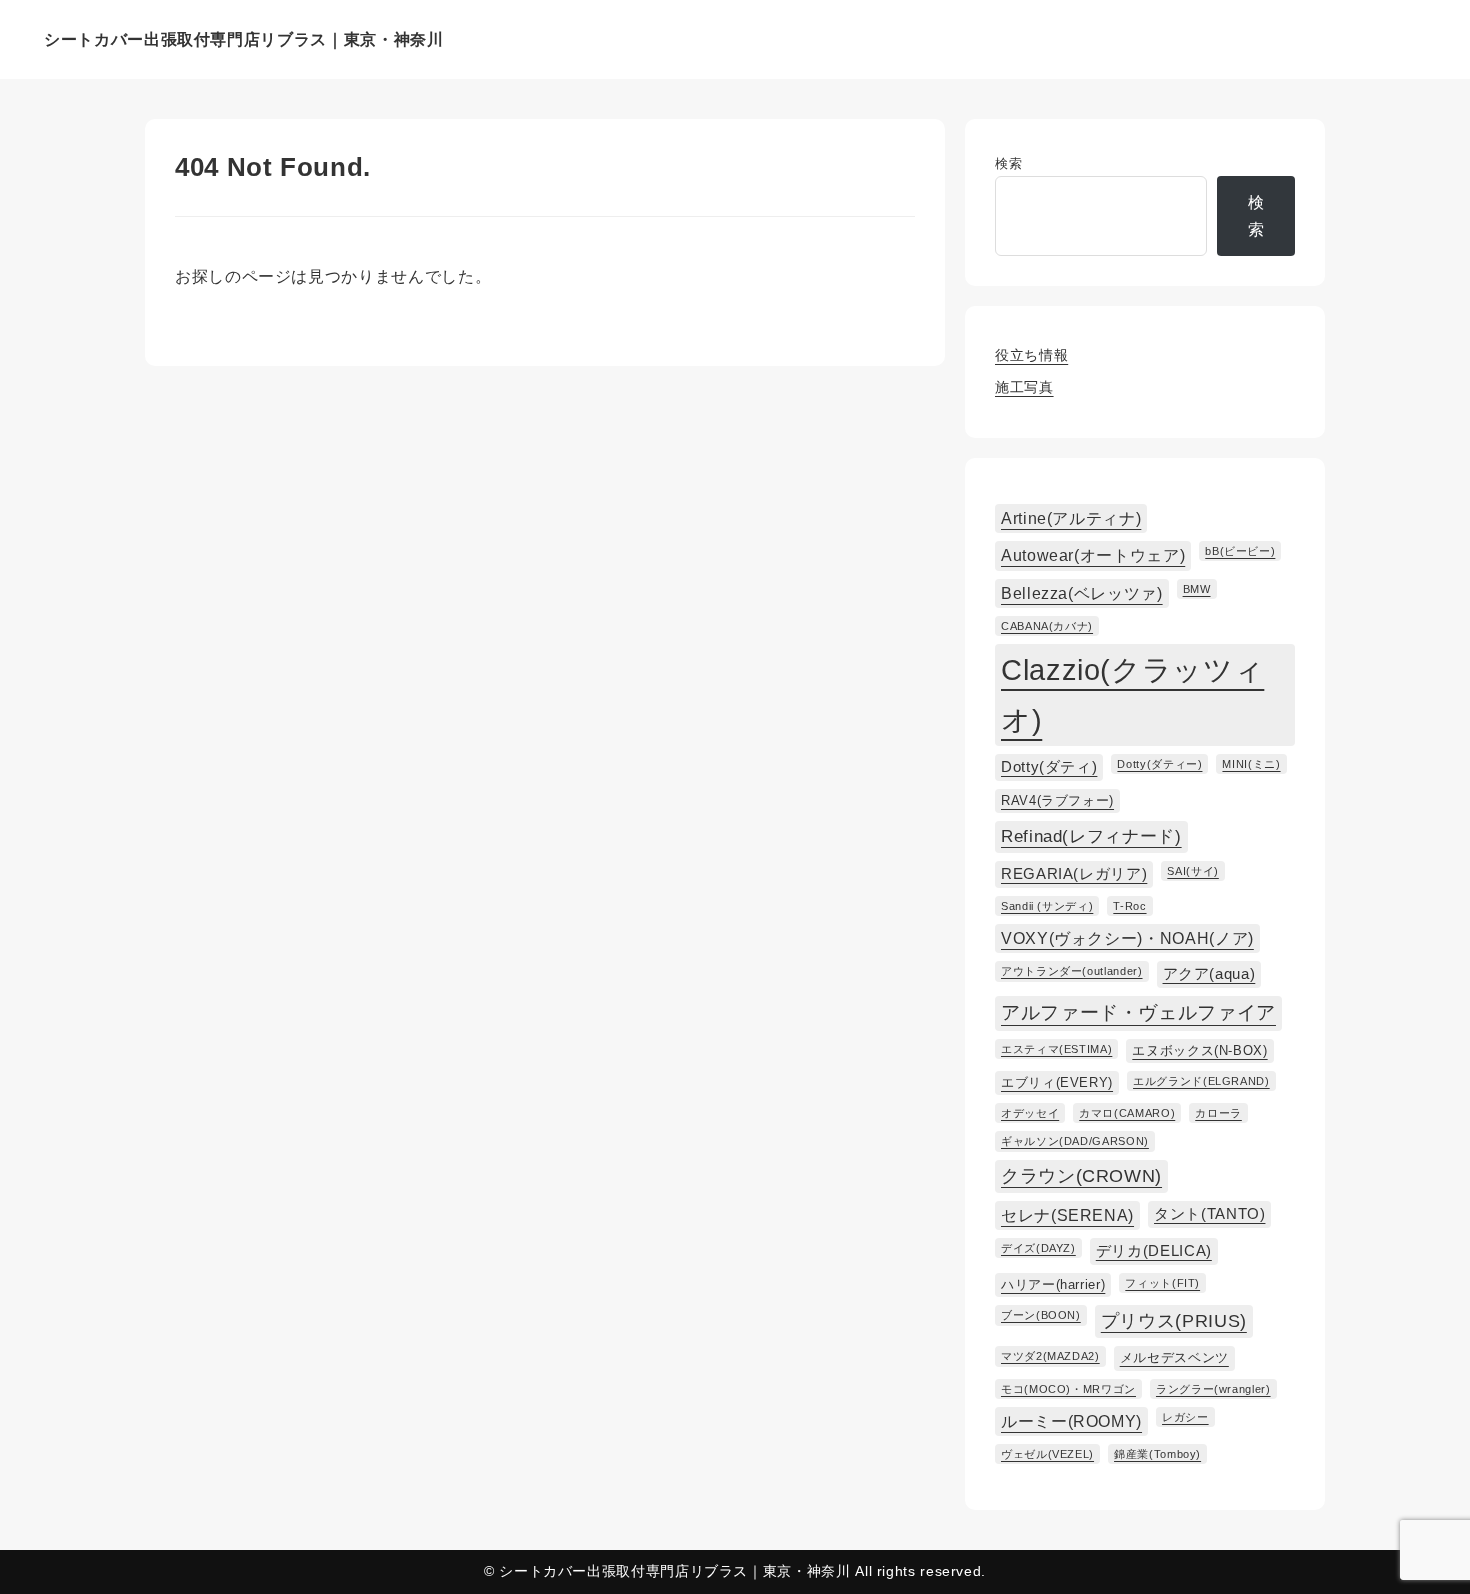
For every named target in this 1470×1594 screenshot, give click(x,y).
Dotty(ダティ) (1049, 767)
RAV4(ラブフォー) (1057, 800)
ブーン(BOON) (1041, 1315)
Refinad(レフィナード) (1091, 836)
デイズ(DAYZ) (1038, 1248)
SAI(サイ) (1192, 871)
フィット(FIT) (1162, 1283)
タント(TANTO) (1209, 1214)
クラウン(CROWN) (1081, 1176)
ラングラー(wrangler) (1213, 1389)
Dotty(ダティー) (1159, 764)
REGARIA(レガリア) (1074, 874)
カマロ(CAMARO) (1127, 1113)
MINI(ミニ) (1251, 764)
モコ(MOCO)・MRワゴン (1068, 1389)
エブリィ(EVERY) (1057, 1082)
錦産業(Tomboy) (1157, 1454)
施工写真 (1024, 387)
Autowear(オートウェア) (1093, 555)
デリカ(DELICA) (1154, 1251)
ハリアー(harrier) (1053, 1284)
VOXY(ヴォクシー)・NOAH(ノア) (1127, 938)
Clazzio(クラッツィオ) (1132, 694)
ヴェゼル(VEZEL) (1047, 1454)
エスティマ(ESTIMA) (1056, 1049)
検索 (1008, 163)
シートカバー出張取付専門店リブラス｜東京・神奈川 (243, 39)
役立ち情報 (1031, 355)
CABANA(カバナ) (1047, 626)
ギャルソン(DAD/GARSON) (1075, 1141)
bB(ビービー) (1240, 551)
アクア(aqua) (1209, 974)
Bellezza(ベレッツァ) (1082, 593)
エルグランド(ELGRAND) (1201, 1081)
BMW (1197, 589)
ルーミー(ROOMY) (1071, 1421)
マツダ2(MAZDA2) (1050, 1356)
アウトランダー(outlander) (1072, 971)
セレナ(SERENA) (1067, 1215)
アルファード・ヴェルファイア (1138, 1012)
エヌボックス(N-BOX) (1199, 1050)
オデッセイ (1030, 1113)
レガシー (1185, 1417)
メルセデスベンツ (1174, 1357)
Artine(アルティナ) (1071, 518)
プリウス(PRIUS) (1174, 1321)
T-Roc (1129, 906)
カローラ (1218, 1113)
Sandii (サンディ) (1047, 906)
